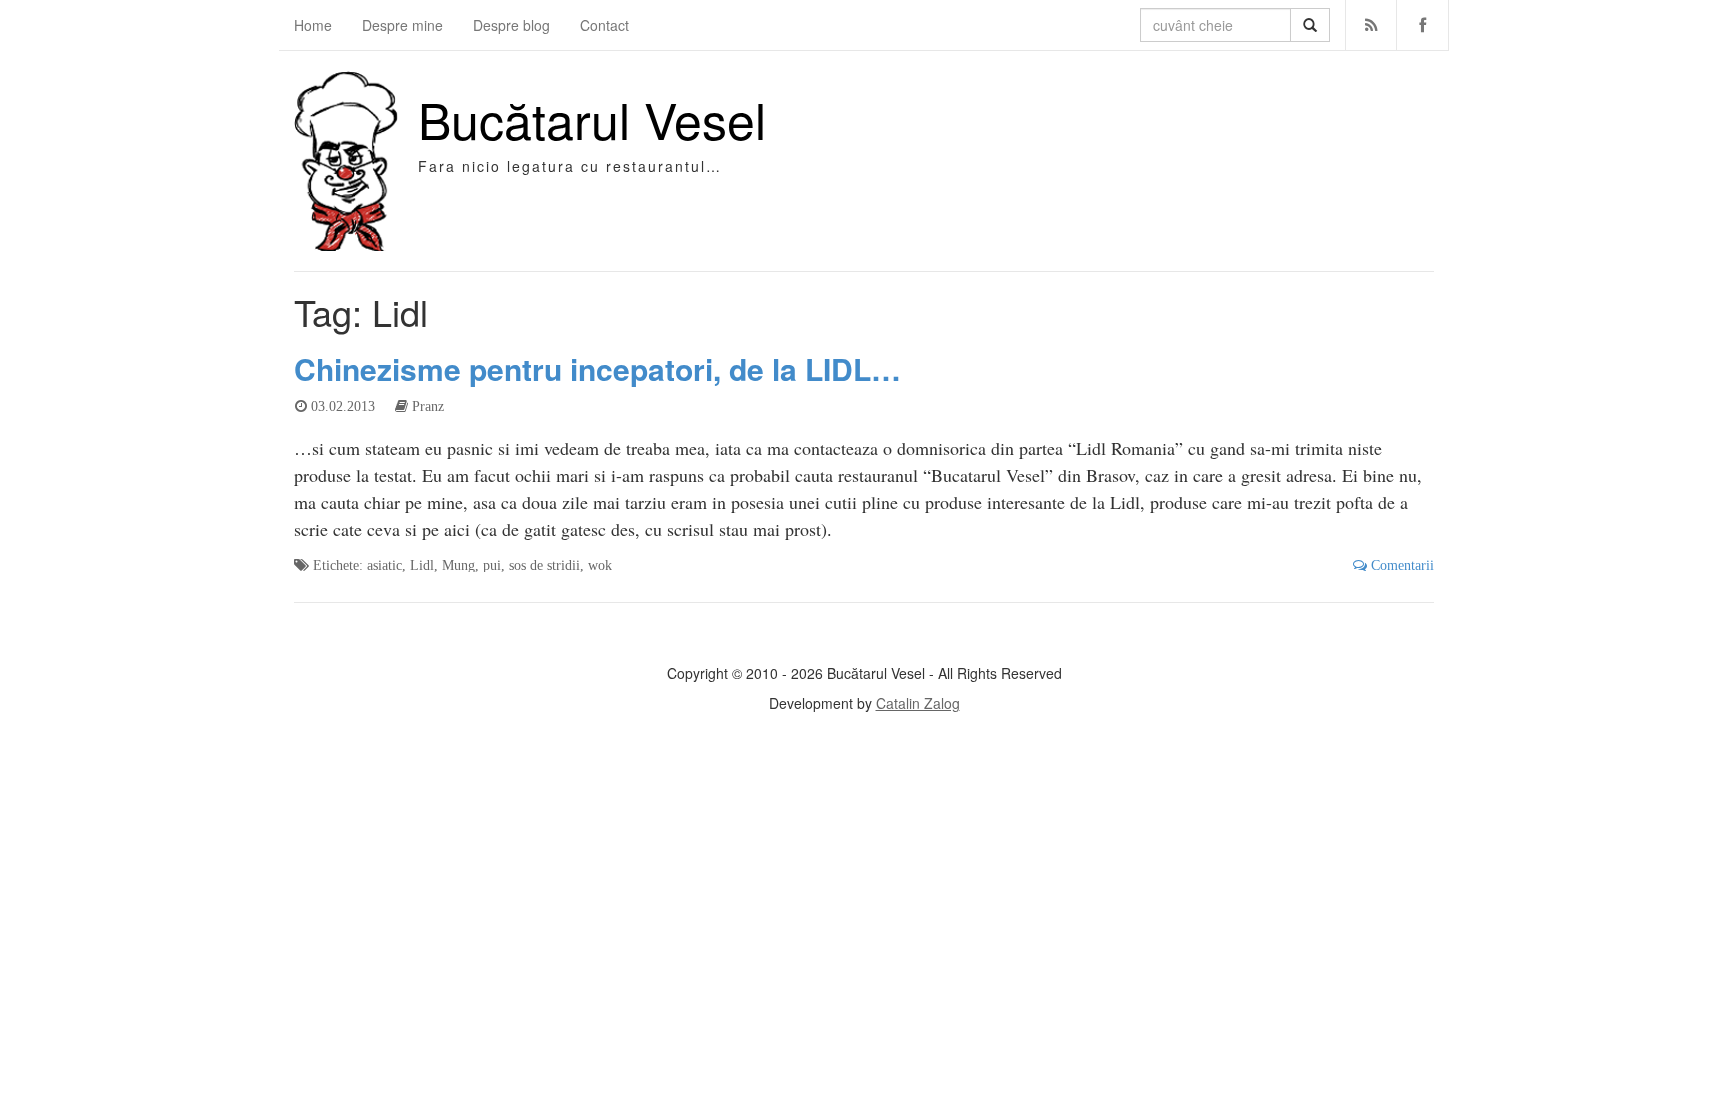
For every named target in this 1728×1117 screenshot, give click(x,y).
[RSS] (1371, 25)
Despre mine (402, 25)
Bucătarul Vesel (592, 118)
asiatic (384, 565)
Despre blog (511, 25)
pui (492, 565)
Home (313, 25)
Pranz (428, 406)
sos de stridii (544, 565)
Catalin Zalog (918, 703)
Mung (458, 565)
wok (600, 565)
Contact (604, 25)
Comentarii (1400, 565)
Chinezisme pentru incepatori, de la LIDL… (597, 368)
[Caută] (1310, 25)
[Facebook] (1422, 25)
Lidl (422, 565)
